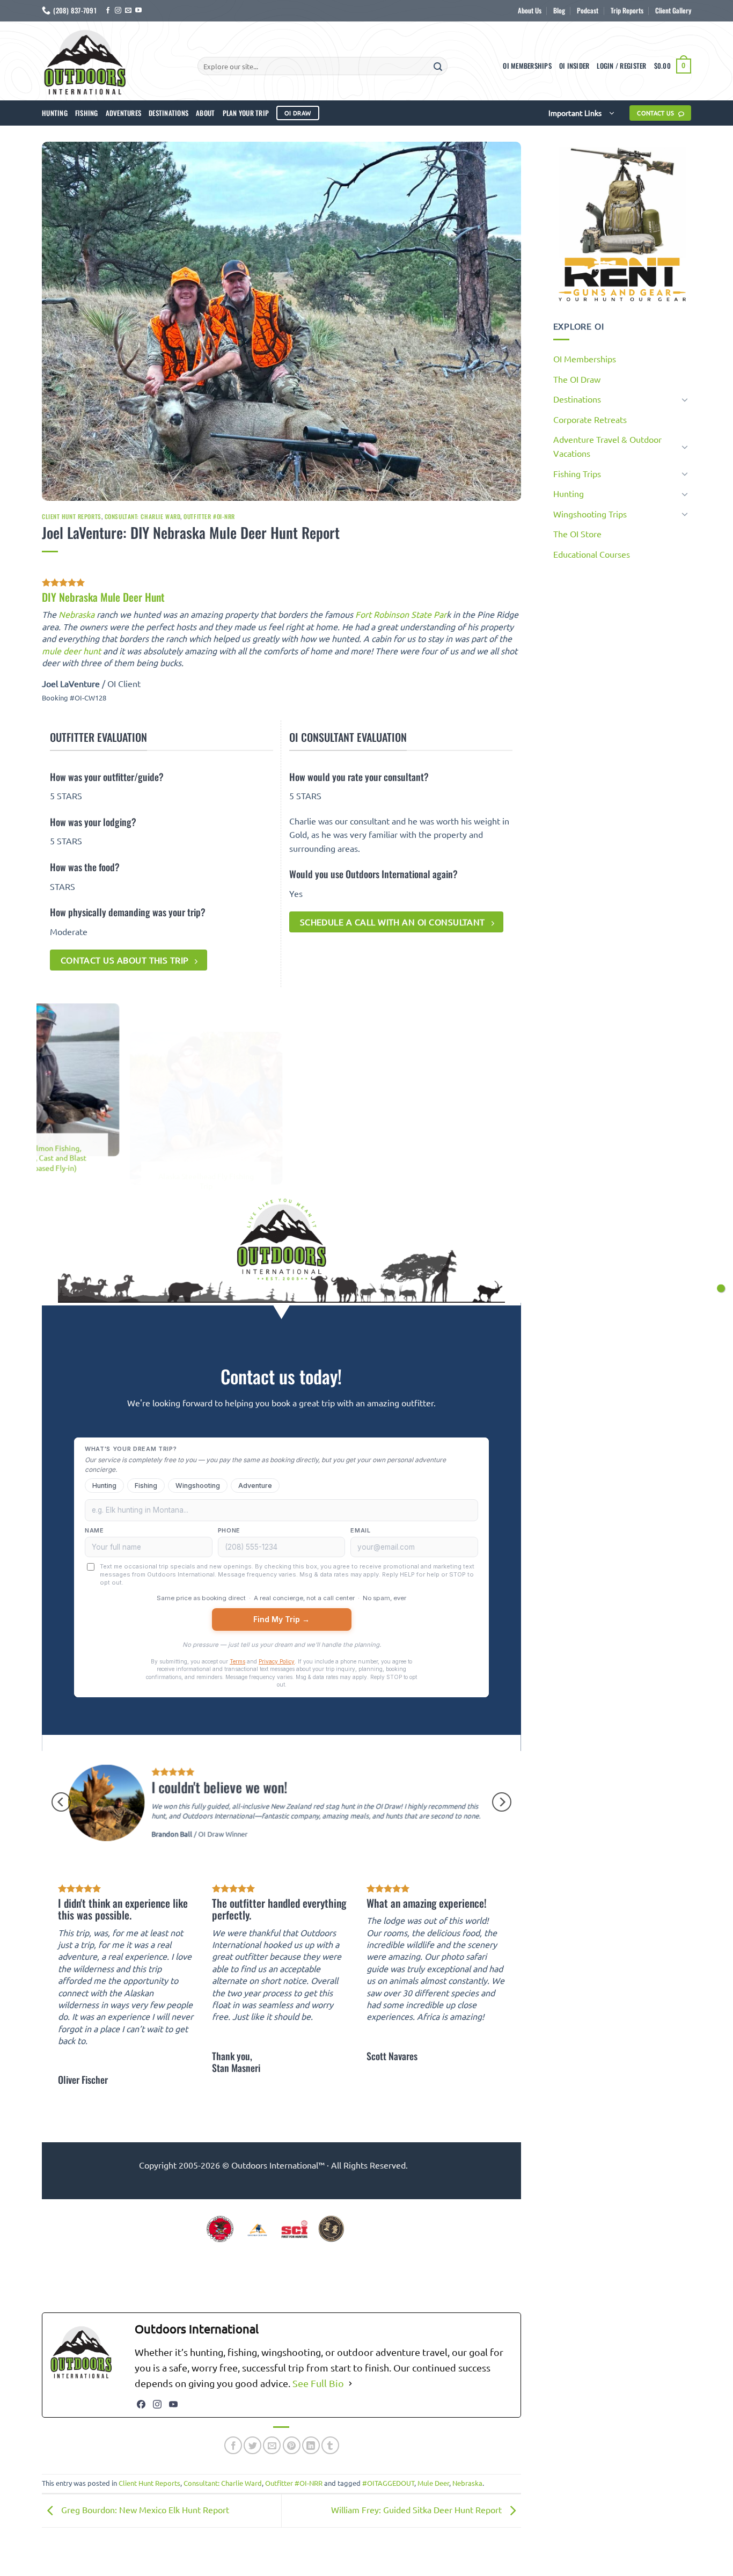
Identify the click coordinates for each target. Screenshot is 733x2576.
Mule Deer (433, 2483)
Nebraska (76, 614)
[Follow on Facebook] (108, 11)
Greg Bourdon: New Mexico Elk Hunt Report (144, 2509)
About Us (530, 10)
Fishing (87, 113)
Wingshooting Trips (590, 514)
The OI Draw (577, 379)
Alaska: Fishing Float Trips (161, 1148)
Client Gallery (673, 10)
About (205, 113)
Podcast (588, 10)
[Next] (521, 1097)
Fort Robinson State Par (401, 614)
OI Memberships (527, 66)
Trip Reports (627, 10)
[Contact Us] (721, 1288)
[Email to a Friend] (272, 2445)
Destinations (168, 113)
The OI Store (577, 534)
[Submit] (438, 66)
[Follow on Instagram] (118, 11)
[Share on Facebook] (233, 2445)
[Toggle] (685, 399)
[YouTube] (173, 2404)
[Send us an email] (128, 11)
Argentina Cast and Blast (324, 1148)
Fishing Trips (577, 473)
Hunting (55, 113)
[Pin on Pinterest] (292, 2445)
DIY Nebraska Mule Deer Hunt (103, 597)
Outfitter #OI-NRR (209, 516)
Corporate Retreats (590, 419)
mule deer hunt (71, 651)
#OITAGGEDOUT (388, 2483)
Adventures (124, 113)
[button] (621, 66)
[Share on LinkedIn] (311, 2445)
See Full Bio (318, 2383)
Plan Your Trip (246, 113)
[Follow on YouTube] (138, 11)
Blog (559, 10)
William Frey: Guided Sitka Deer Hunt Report (417, 2509)
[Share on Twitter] (252, 2445)
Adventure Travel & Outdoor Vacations (607, 446)
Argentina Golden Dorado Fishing (487, 1190)
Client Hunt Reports (72, 516)
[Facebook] (141, 2404)
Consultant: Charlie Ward (142, 516)
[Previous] (42, 1097)
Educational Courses (592, 554)
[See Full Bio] (350, 2384)
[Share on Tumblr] (330, 2445)
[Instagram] (157, 2404)
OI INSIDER (574, 66)
